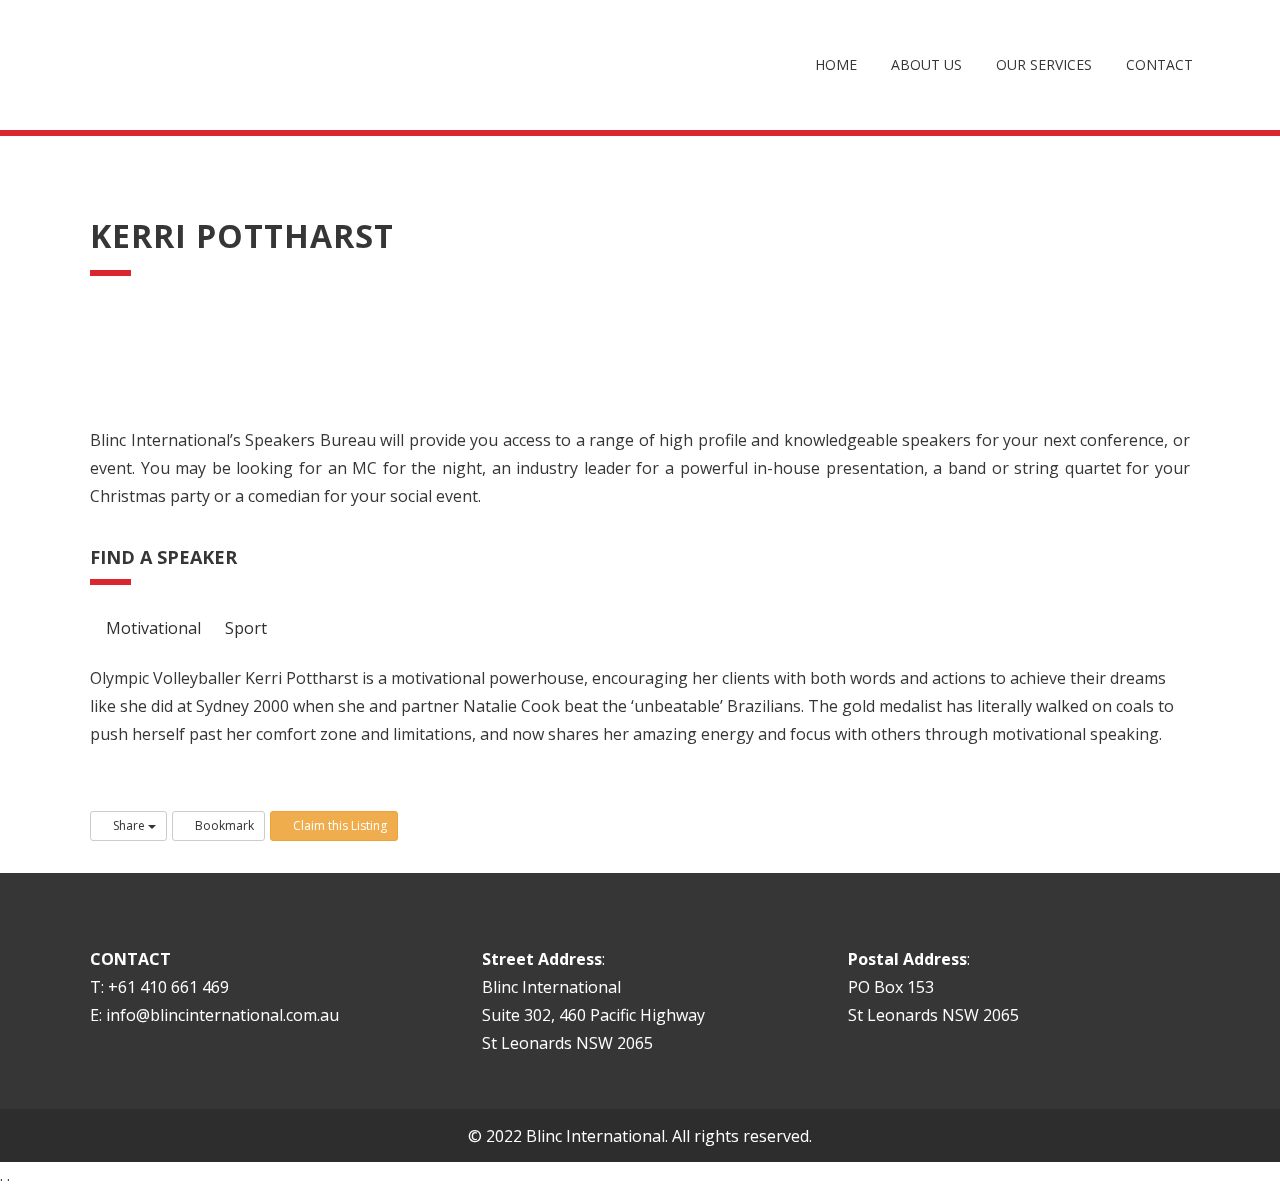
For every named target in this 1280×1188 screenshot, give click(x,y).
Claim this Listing (338, 825)
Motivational (151, 628)
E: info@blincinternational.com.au (214, 1015)
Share (129, 825)
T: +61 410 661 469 (159, 987)
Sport (244, 628)
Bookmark (223, 825)
